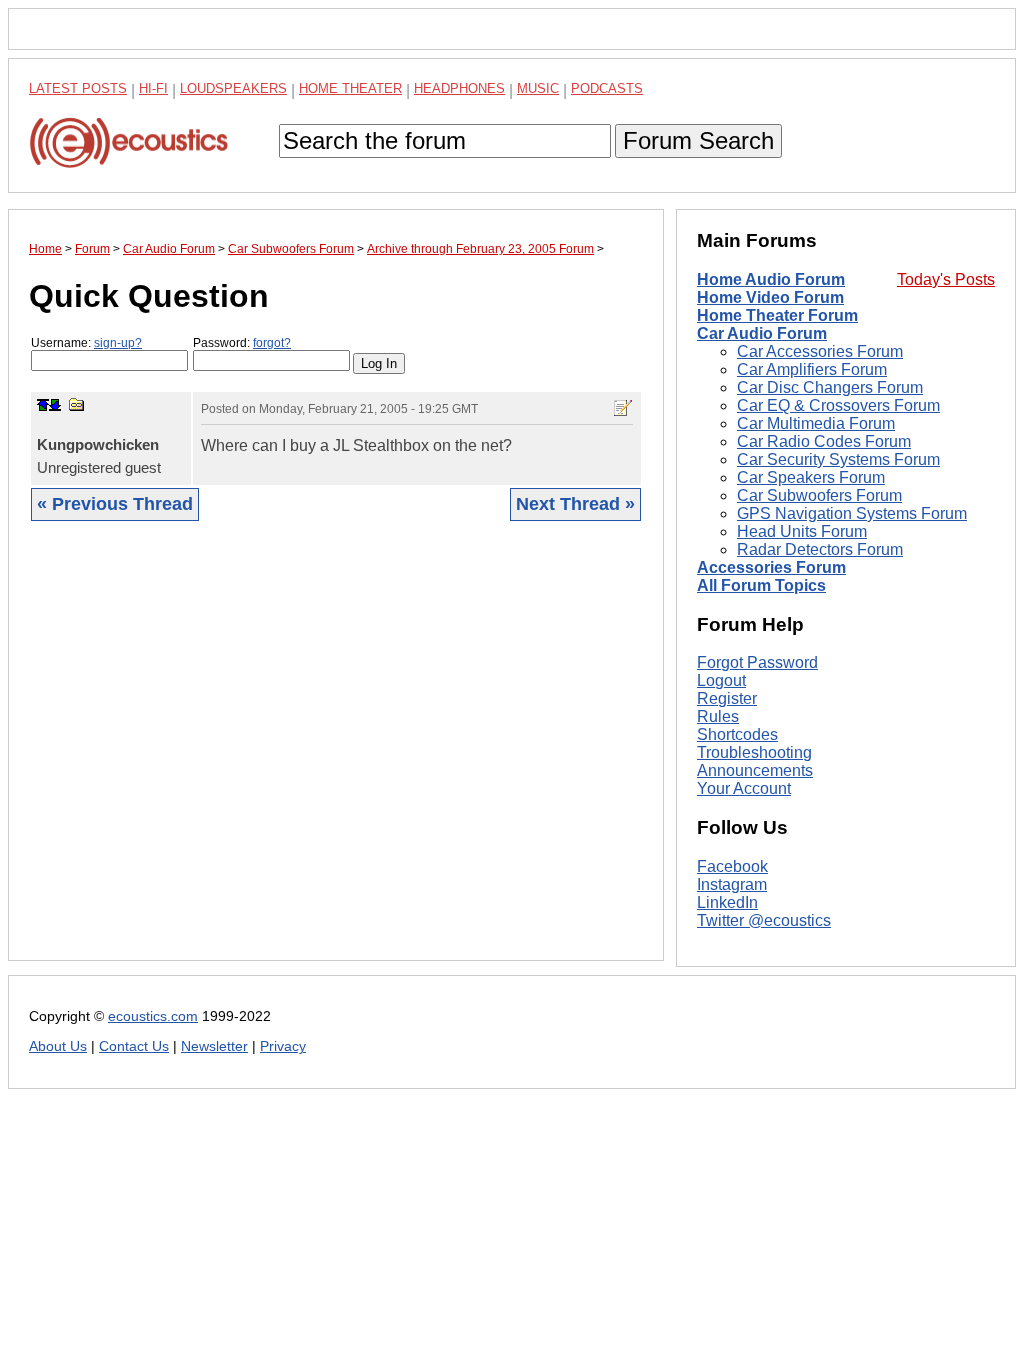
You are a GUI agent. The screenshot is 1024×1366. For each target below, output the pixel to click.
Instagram (732, 884)
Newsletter (214, 1046)
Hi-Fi (153, 88)
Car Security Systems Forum (838, 459)
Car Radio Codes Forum (824, 441)
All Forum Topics (761, 585)
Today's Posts (946, 279)
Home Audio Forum (771, 279)
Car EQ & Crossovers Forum (838, 405)
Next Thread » (575, 504)
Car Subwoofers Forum (819, 495)
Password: (242, 343)
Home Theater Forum (777, 315)
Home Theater (350, 88)
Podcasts (607, 88)
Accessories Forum (771, 567)
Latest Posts (78, 88)
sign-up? (118, 343)
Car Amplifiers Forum (812, 369)
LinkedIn (727, 902)
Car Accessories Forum (820, 351)
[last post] (55, 405)
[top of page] (43, 405)
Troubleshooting (754, 752)
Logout (721, 680)
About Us (58, 1046)
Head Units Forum (802, 531)
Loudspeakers (233, 88)
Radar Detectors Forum (820, 549)
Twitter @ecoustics (764, 920)
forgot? (272, 343)
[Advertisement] (336, 756)
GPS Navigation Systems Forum (852, 513)
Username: (86, 343)
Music (538, 88)
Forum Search (698, 140)
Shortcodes (737, 734)
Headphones (459, 88)
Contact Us (134, 1046)
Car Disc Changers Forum (830, 387)
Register (727, 698)
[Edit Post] (623, 408)
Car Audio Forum (762, 333)
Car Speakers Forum (811, 477)
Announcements (755, 770)
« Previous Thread (115, 504)
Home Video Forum (770, 297)
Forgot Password (757, 662)
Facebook (732, 866)
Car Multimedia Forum (816, 423)
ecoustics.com (153, 1016)
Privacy (283, 1046)
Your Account (744, 788)
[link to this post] (77, 404)
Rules (718, 716)
